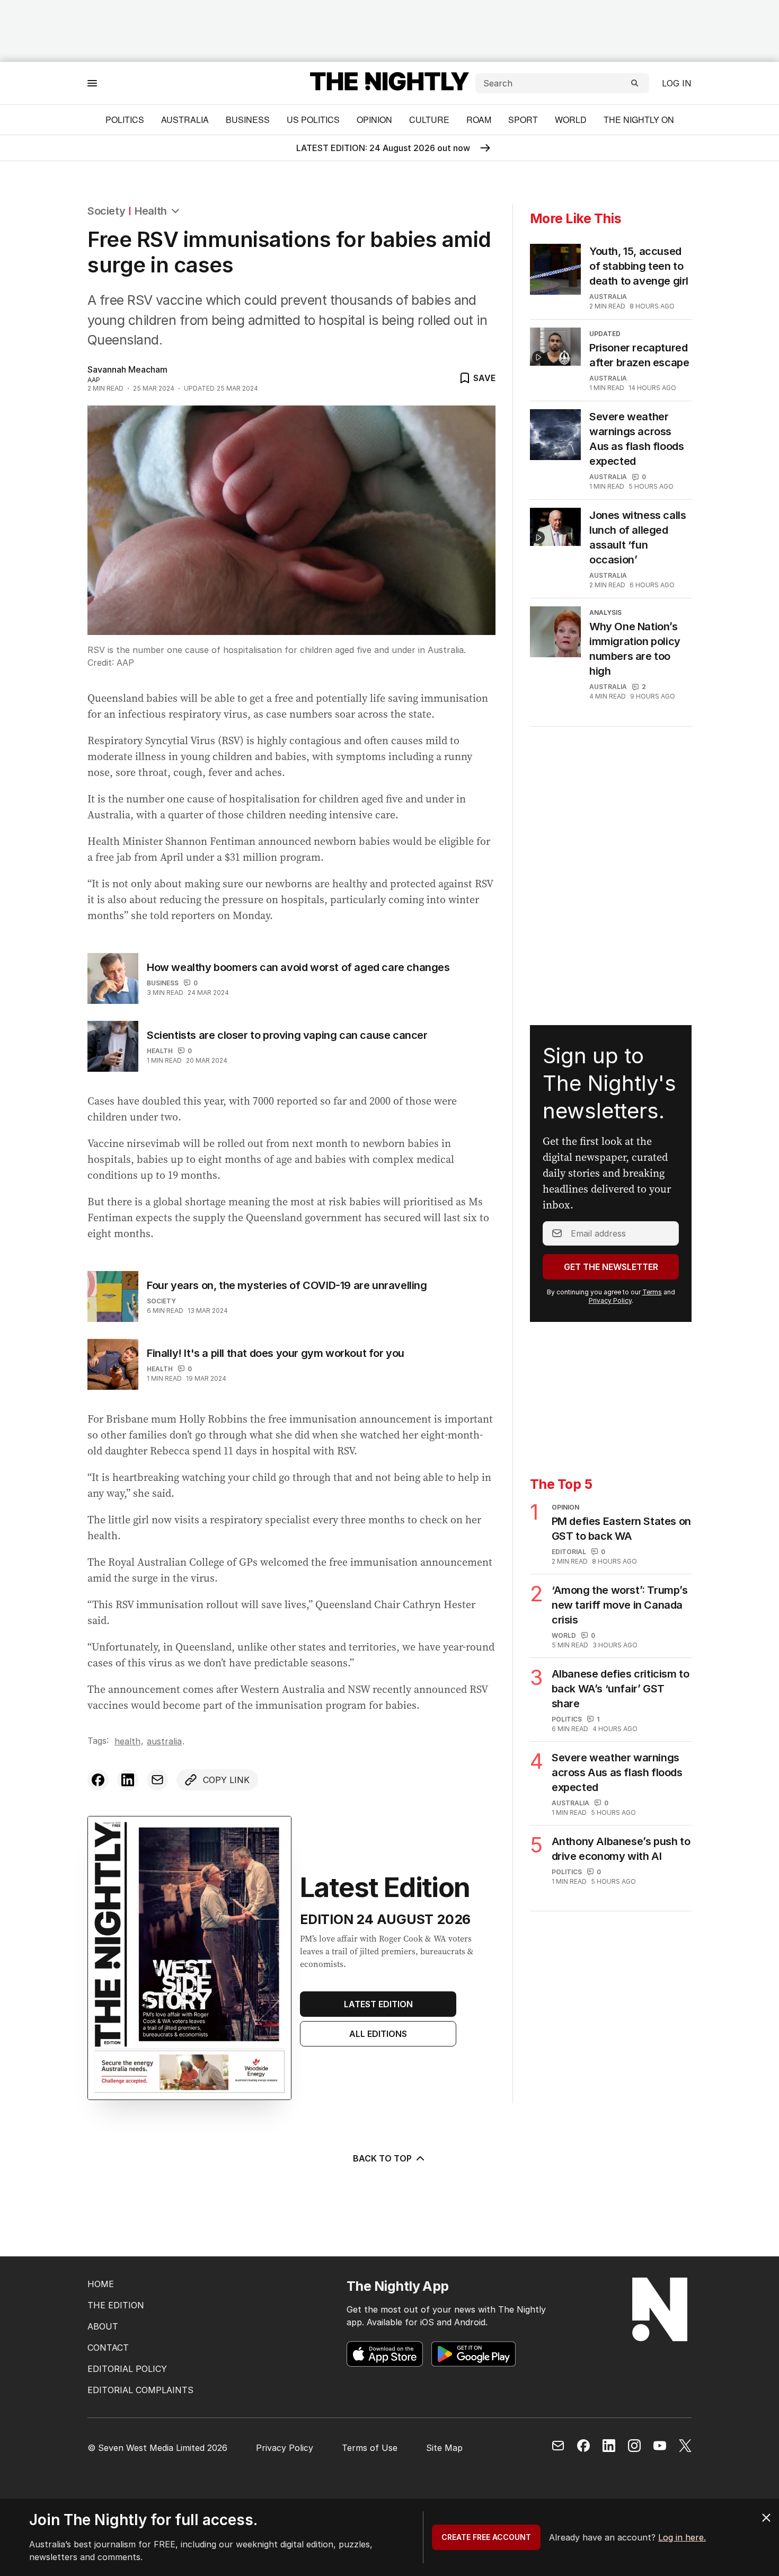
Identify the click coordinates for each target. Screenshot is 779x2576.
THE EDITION (116, 2305)
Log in (677, 83)
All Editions (378, 2034)
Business (248, 120)
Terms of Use (370, 2448)
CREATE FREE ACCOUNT (486, 2537)
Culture (429, 120)
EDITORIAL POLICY (127, 2369)
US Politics (313, 120)
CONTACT (108, 2348)
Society (106, 211)
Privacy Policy (610, 1300)
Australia (185, 120)
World (571, 120)
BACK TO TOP (382, 2158)
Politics (125, 120)
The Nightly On (639, 120)
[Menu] (92, 83)
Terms (652, 1292)
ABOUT (103, 2326)
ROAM (479, 120)
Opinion (374, 120)
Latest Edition (378, 2004)
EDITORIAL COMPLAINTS (140, 2390)
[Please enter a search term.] (635, 83)
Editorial (569, 1552)
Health (151, 211)
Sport (523, 120)
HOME (101, 2284)
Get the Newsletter (611, 1267)
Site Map (444, 2448)
